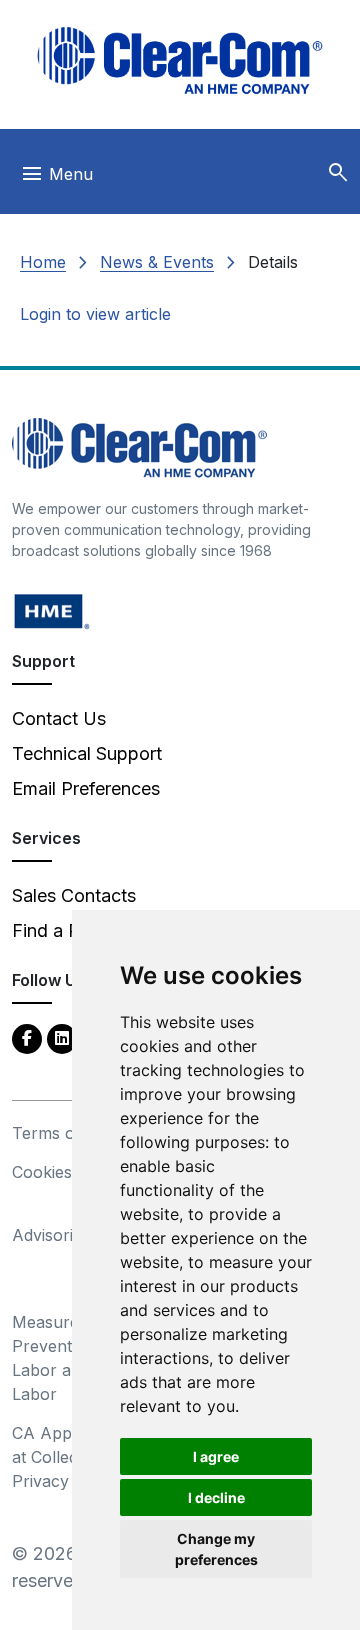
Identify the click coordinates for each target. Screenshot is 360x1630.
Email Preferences (86, 788)
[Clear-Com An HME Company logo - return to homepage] (139, 446)
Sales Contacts (74, 895)
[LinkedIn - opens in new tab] (62, 1037)
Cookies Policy (67, 1172)
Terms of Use (64, 1133)
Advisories (51, 1235)
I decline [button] (216, 1497)
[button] (338, 173)
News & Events (157, 262)
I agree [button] (216, 1456)
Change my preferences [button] (216, 1549)
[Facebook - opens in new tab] (27, 1037)
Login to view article (95, 314)
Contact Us (59, 718)
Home (43, 262)
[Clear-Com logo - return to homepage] (180, 60)
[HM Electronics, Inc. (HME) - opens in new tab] (52, 610)
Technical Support (87, 753)
